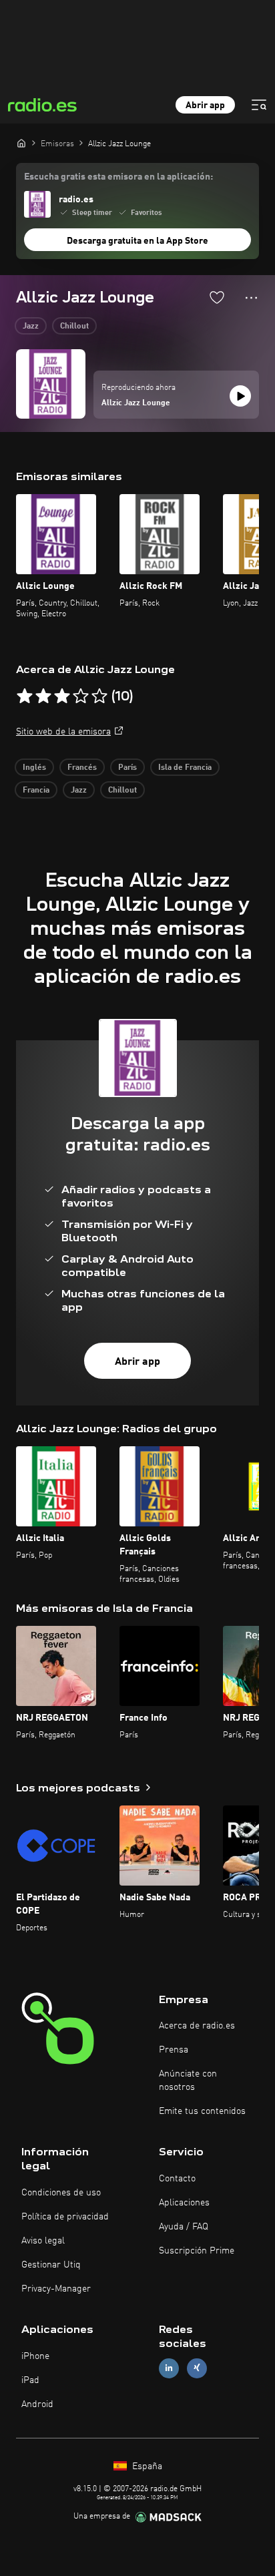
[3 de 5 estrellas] (62, 696)
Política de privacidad (65, 2217)
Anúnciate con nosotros (188, 2081)
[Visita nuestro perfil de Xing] (197, 2368)
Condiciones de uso (61, 2193)
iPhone (35, 2356)
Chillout (74, 327)
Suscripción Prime (197, 2251)
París (127, 768)
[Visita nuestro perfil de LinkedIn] (169, 2368)
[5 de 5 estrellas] (99, 696)
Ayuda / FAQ (184, 2227)
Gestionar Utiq (51, 2265)
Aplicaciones (184, 2203)
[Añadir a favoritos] (217, 297)
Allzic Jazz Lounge (136, 403)
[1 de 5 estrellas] (25, 696)
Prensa (174, 2050)
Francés (82, 768)
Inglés (34, 768)
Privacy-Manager (56, 2289)
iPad (30, 2380)
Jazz (31, 327)
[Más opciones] (251, 298)
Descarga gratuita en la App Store (137, 241)
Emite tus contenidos (202, 2111)
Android (37, 2404)
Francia (36, 791)
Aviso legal (43, 2241)
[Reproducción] (240, 396)
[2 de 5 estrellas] (43, 696)
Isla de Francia (185, 768)
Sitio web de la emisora (63, 732)
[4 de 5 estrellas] (81, 696)
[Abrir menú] (259, 105)
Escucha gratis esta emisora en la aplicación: (118, 177)
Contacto (177, 2179)
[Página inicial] (21, 143)
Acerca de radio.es (197, 2026)
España (146, 2466)
